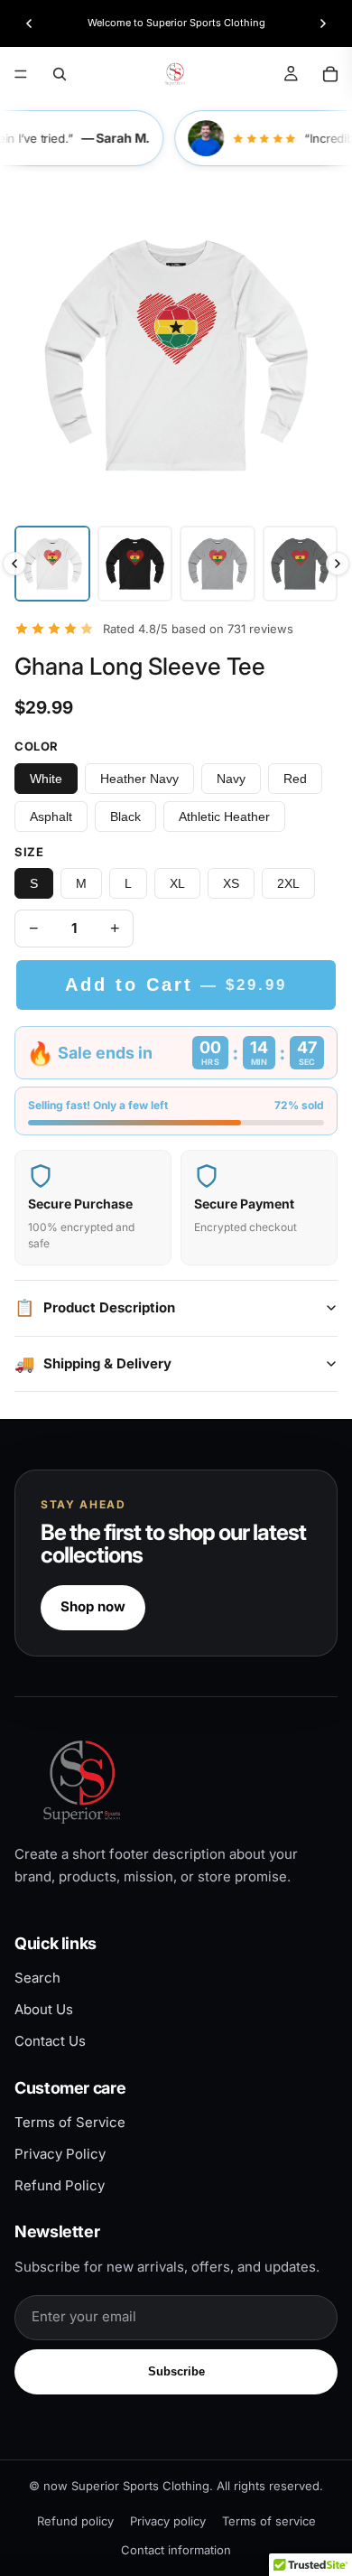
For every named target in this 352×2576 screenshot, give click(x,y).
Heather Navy (139, 779)
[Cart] (330, 74)
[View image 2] (135, 564)
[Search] (60, 74)
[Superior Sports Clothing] (176, 1782)
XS (231, 883)
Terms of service (269, 2521)
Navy (231, 779)
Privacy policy (168, 2521)
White (46, 779)
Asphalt (51, 817)
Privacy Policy (60, 2154)
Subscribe (176, 2371)
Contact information (176, 2550)
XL (177, 883)
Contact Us (50, 2041)
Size (29, 852)
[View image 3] (218, 564)
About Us (44, 2009)
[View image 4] (301, 564)
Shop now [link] (93, 1606)
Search (37, 1978)
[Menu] (21, 74)
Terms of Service (70, 2122)
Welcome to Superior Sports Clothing (176, 23)
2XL (288, 883)
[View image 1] (52, 564)
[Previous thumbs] (14, 564)
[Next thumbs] (338, 564)
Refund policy (75, 2521)
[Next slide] (323, 23)
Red (295, 779)
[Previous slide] (29, 23)
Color (37, 746)
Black (125, 817)
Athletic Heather (224, 817)
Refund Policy (60, 2185)
